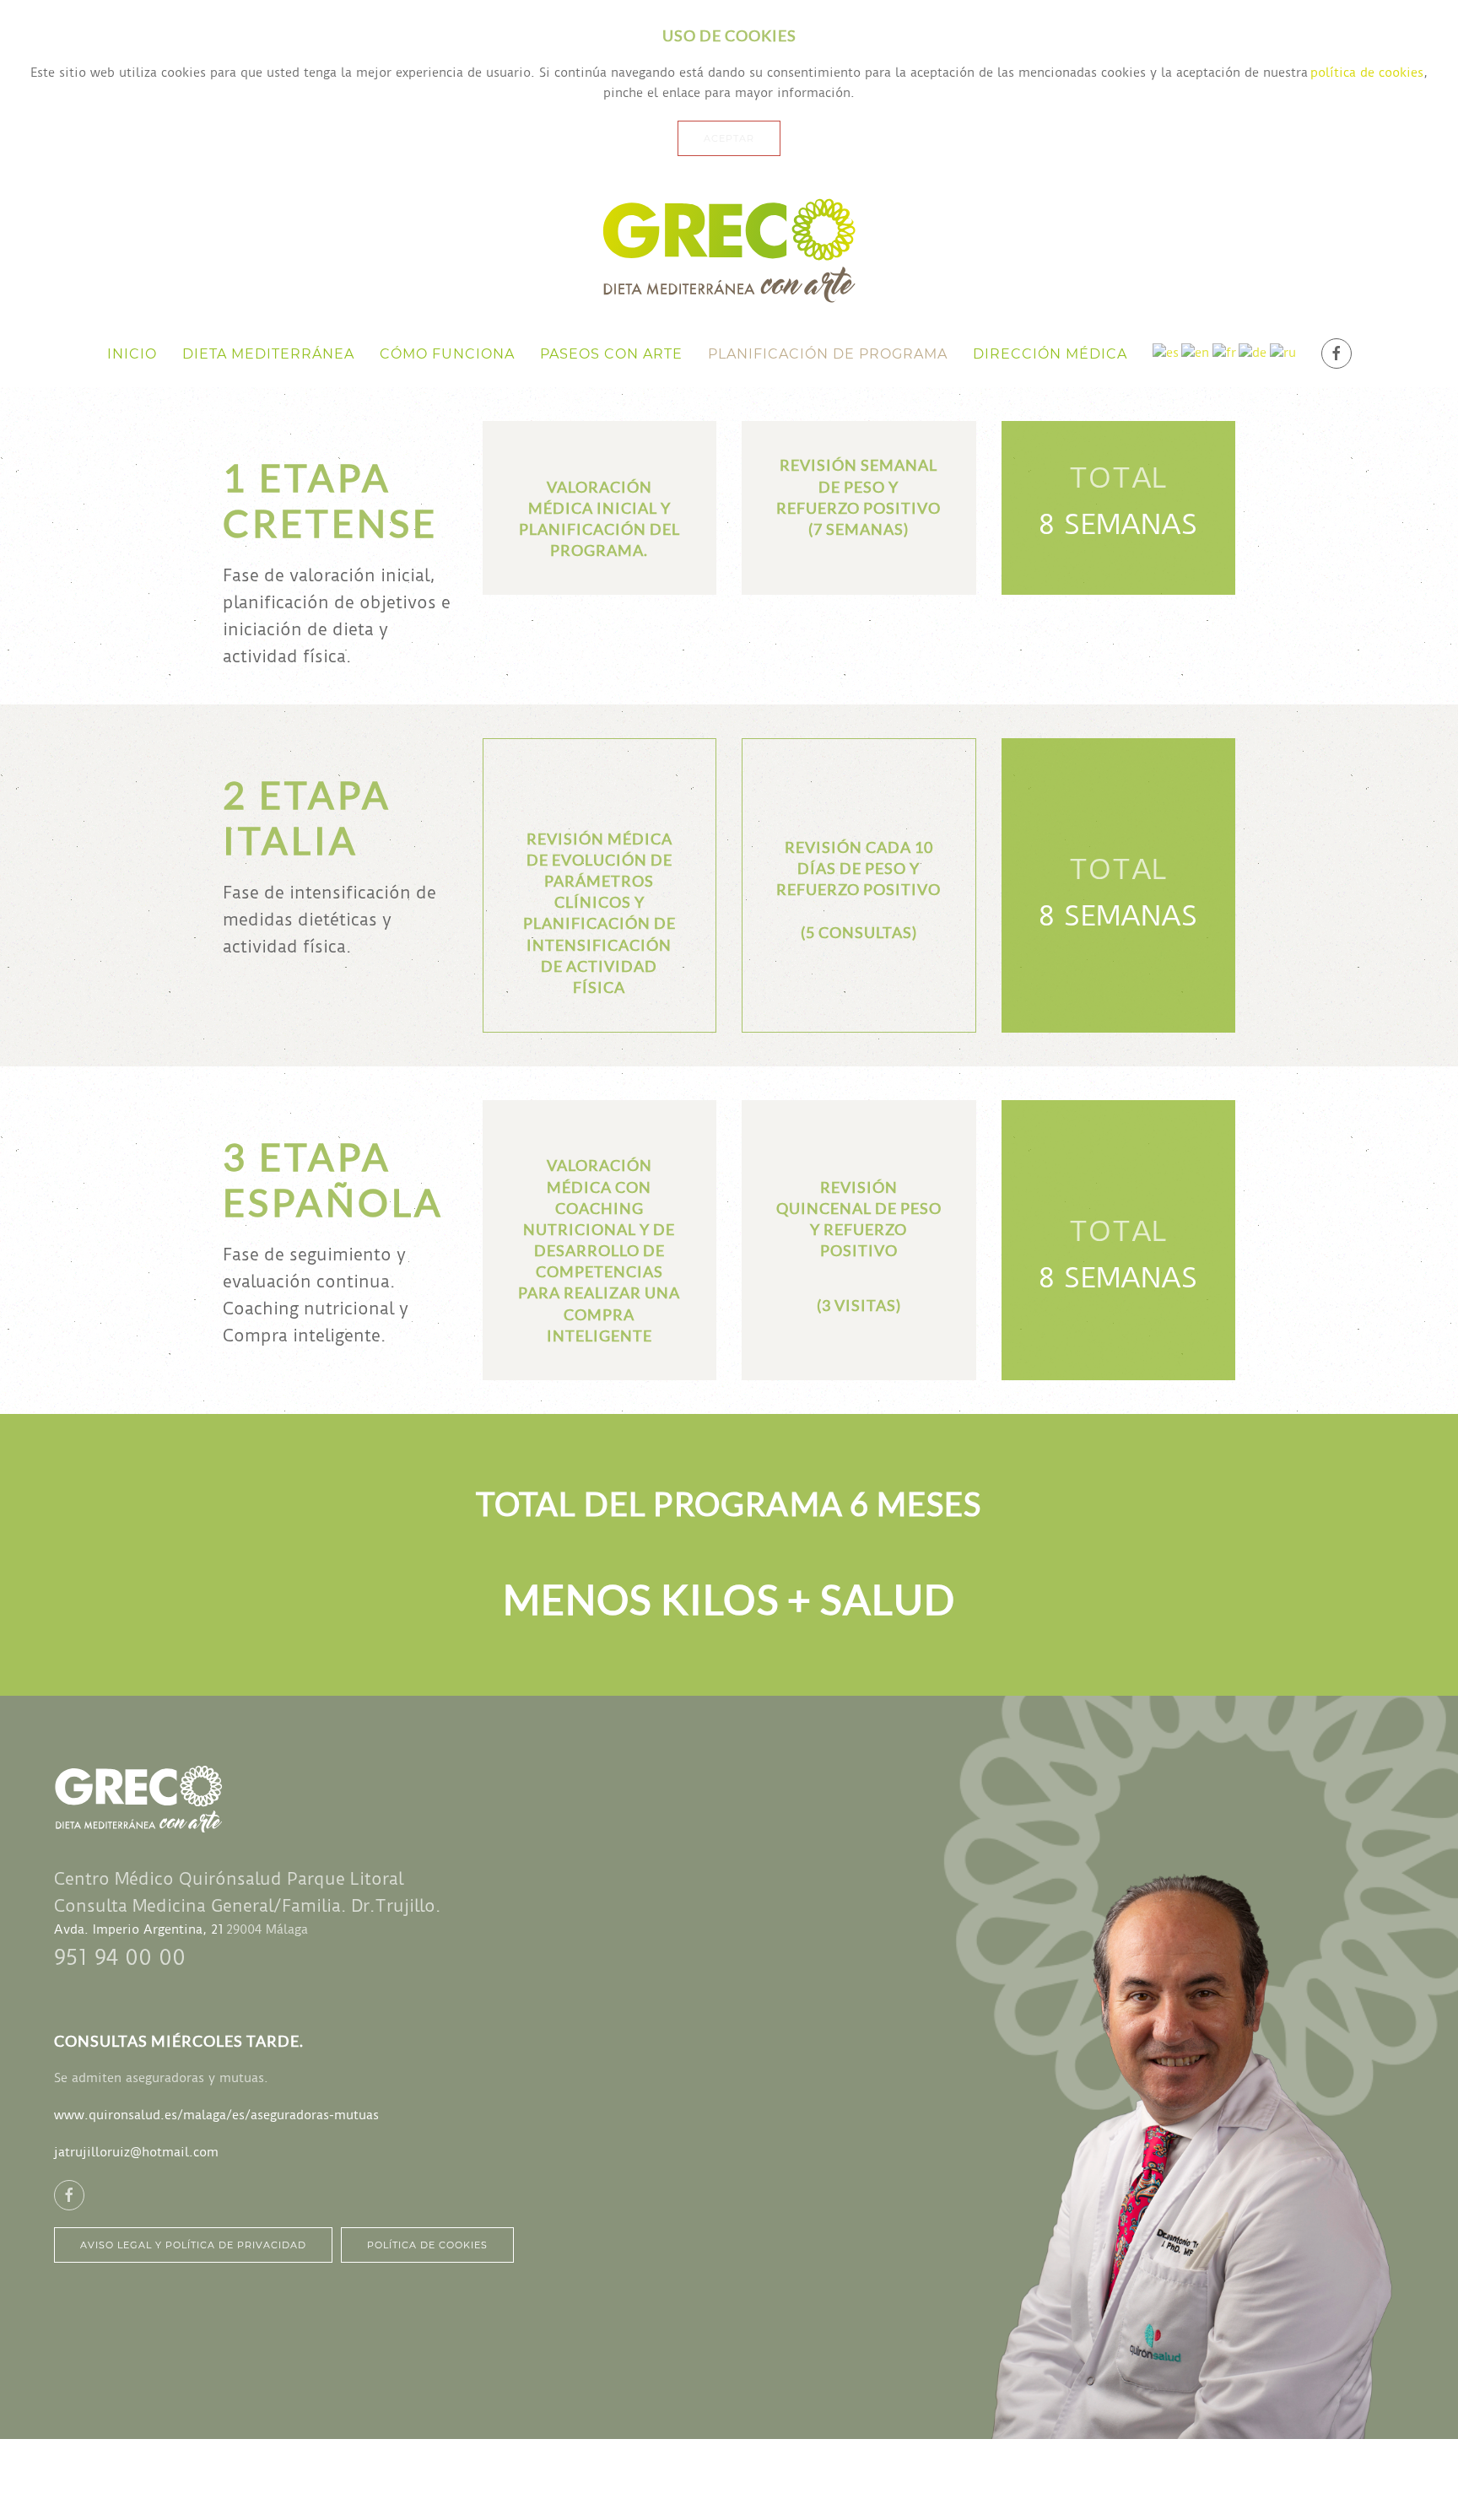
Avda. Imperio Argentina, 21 (139, 1929)
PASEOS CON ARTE (611, 354)
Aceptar (729, 138)
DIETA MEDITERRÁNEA (268, 354)
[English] (1195, 353)
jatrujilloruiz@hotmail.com (136, 2152)
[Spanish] (1166, 353)
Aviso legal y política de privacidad (193, 2245)
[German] (1253, 353)
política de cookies (1367, 73)
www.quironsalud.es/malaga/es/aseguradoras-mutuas (216, 2115)
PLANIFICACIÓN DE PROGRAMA (828, 354)
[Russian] (1283, 353)
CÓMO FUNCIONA (447, 354)
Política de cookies (427, 2245)
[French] (1224, 353)
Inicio (132, 354)
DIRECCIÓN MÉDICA (1050, 354)
